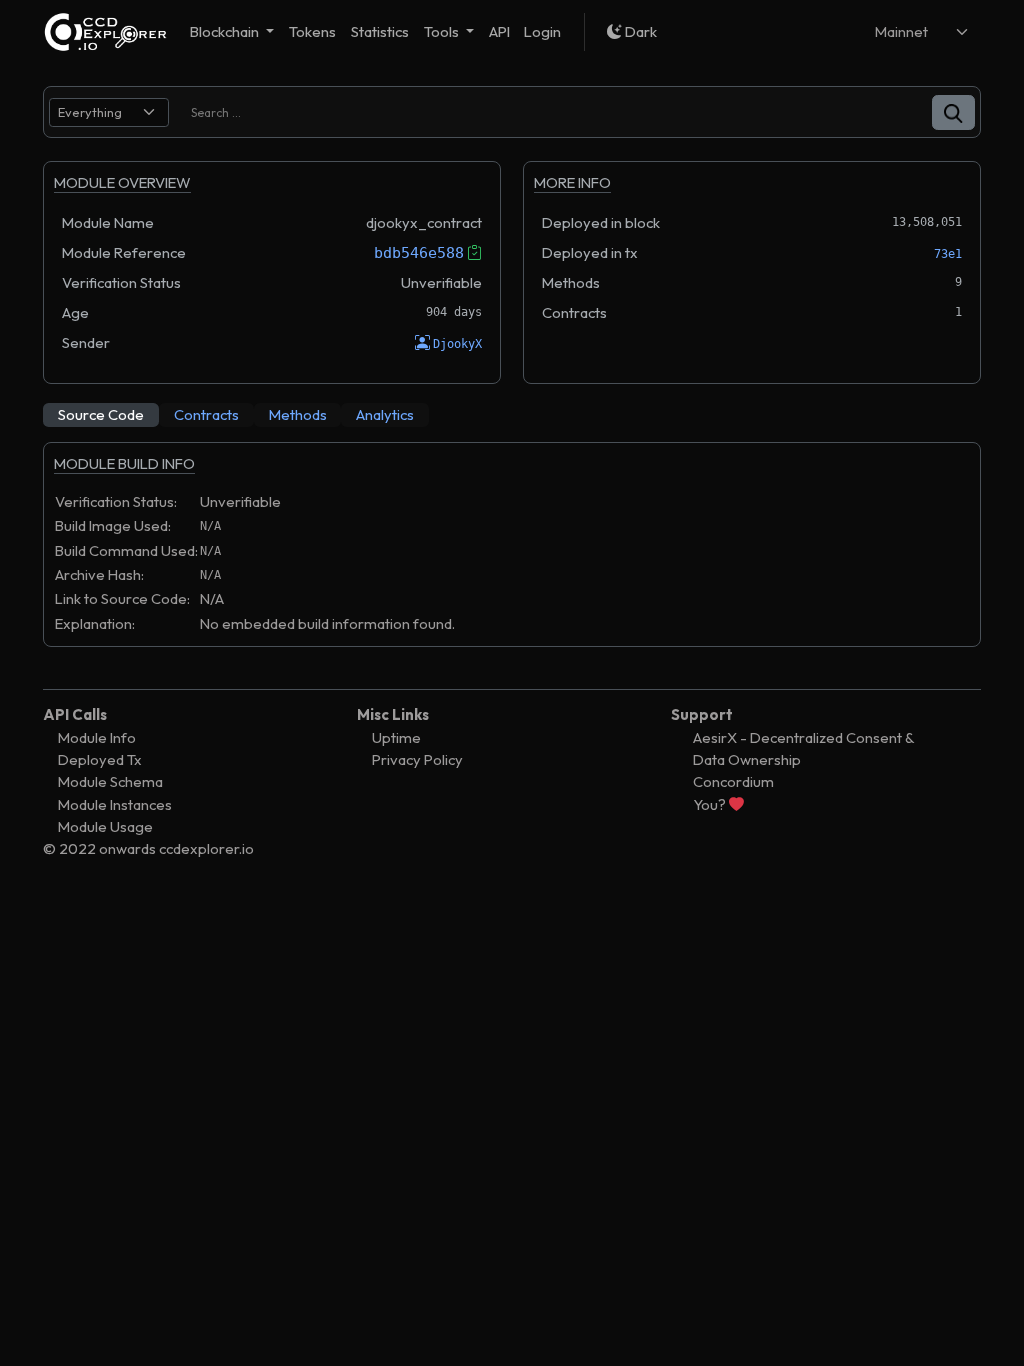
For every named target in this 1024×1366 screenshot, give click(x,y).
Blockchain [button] (226, 31)
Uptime (396, 737)
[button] (953, 112)
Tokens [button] (312, 31)
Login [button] (542, 31)
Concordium (733, 781)
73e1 (948, 254)
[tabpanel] (512, 554)
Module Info (97, 737)
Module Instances (115, 804)
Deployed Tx (100, 759)
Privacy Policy (417, 759)
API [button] (499, 31)
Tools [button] (443, 31)
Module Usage (105, 826)
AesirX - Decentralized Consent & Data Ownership (803, 748)
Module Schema (110, 781)
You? (711, 804)
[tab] (101, 415)
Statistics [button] (380, 31)
